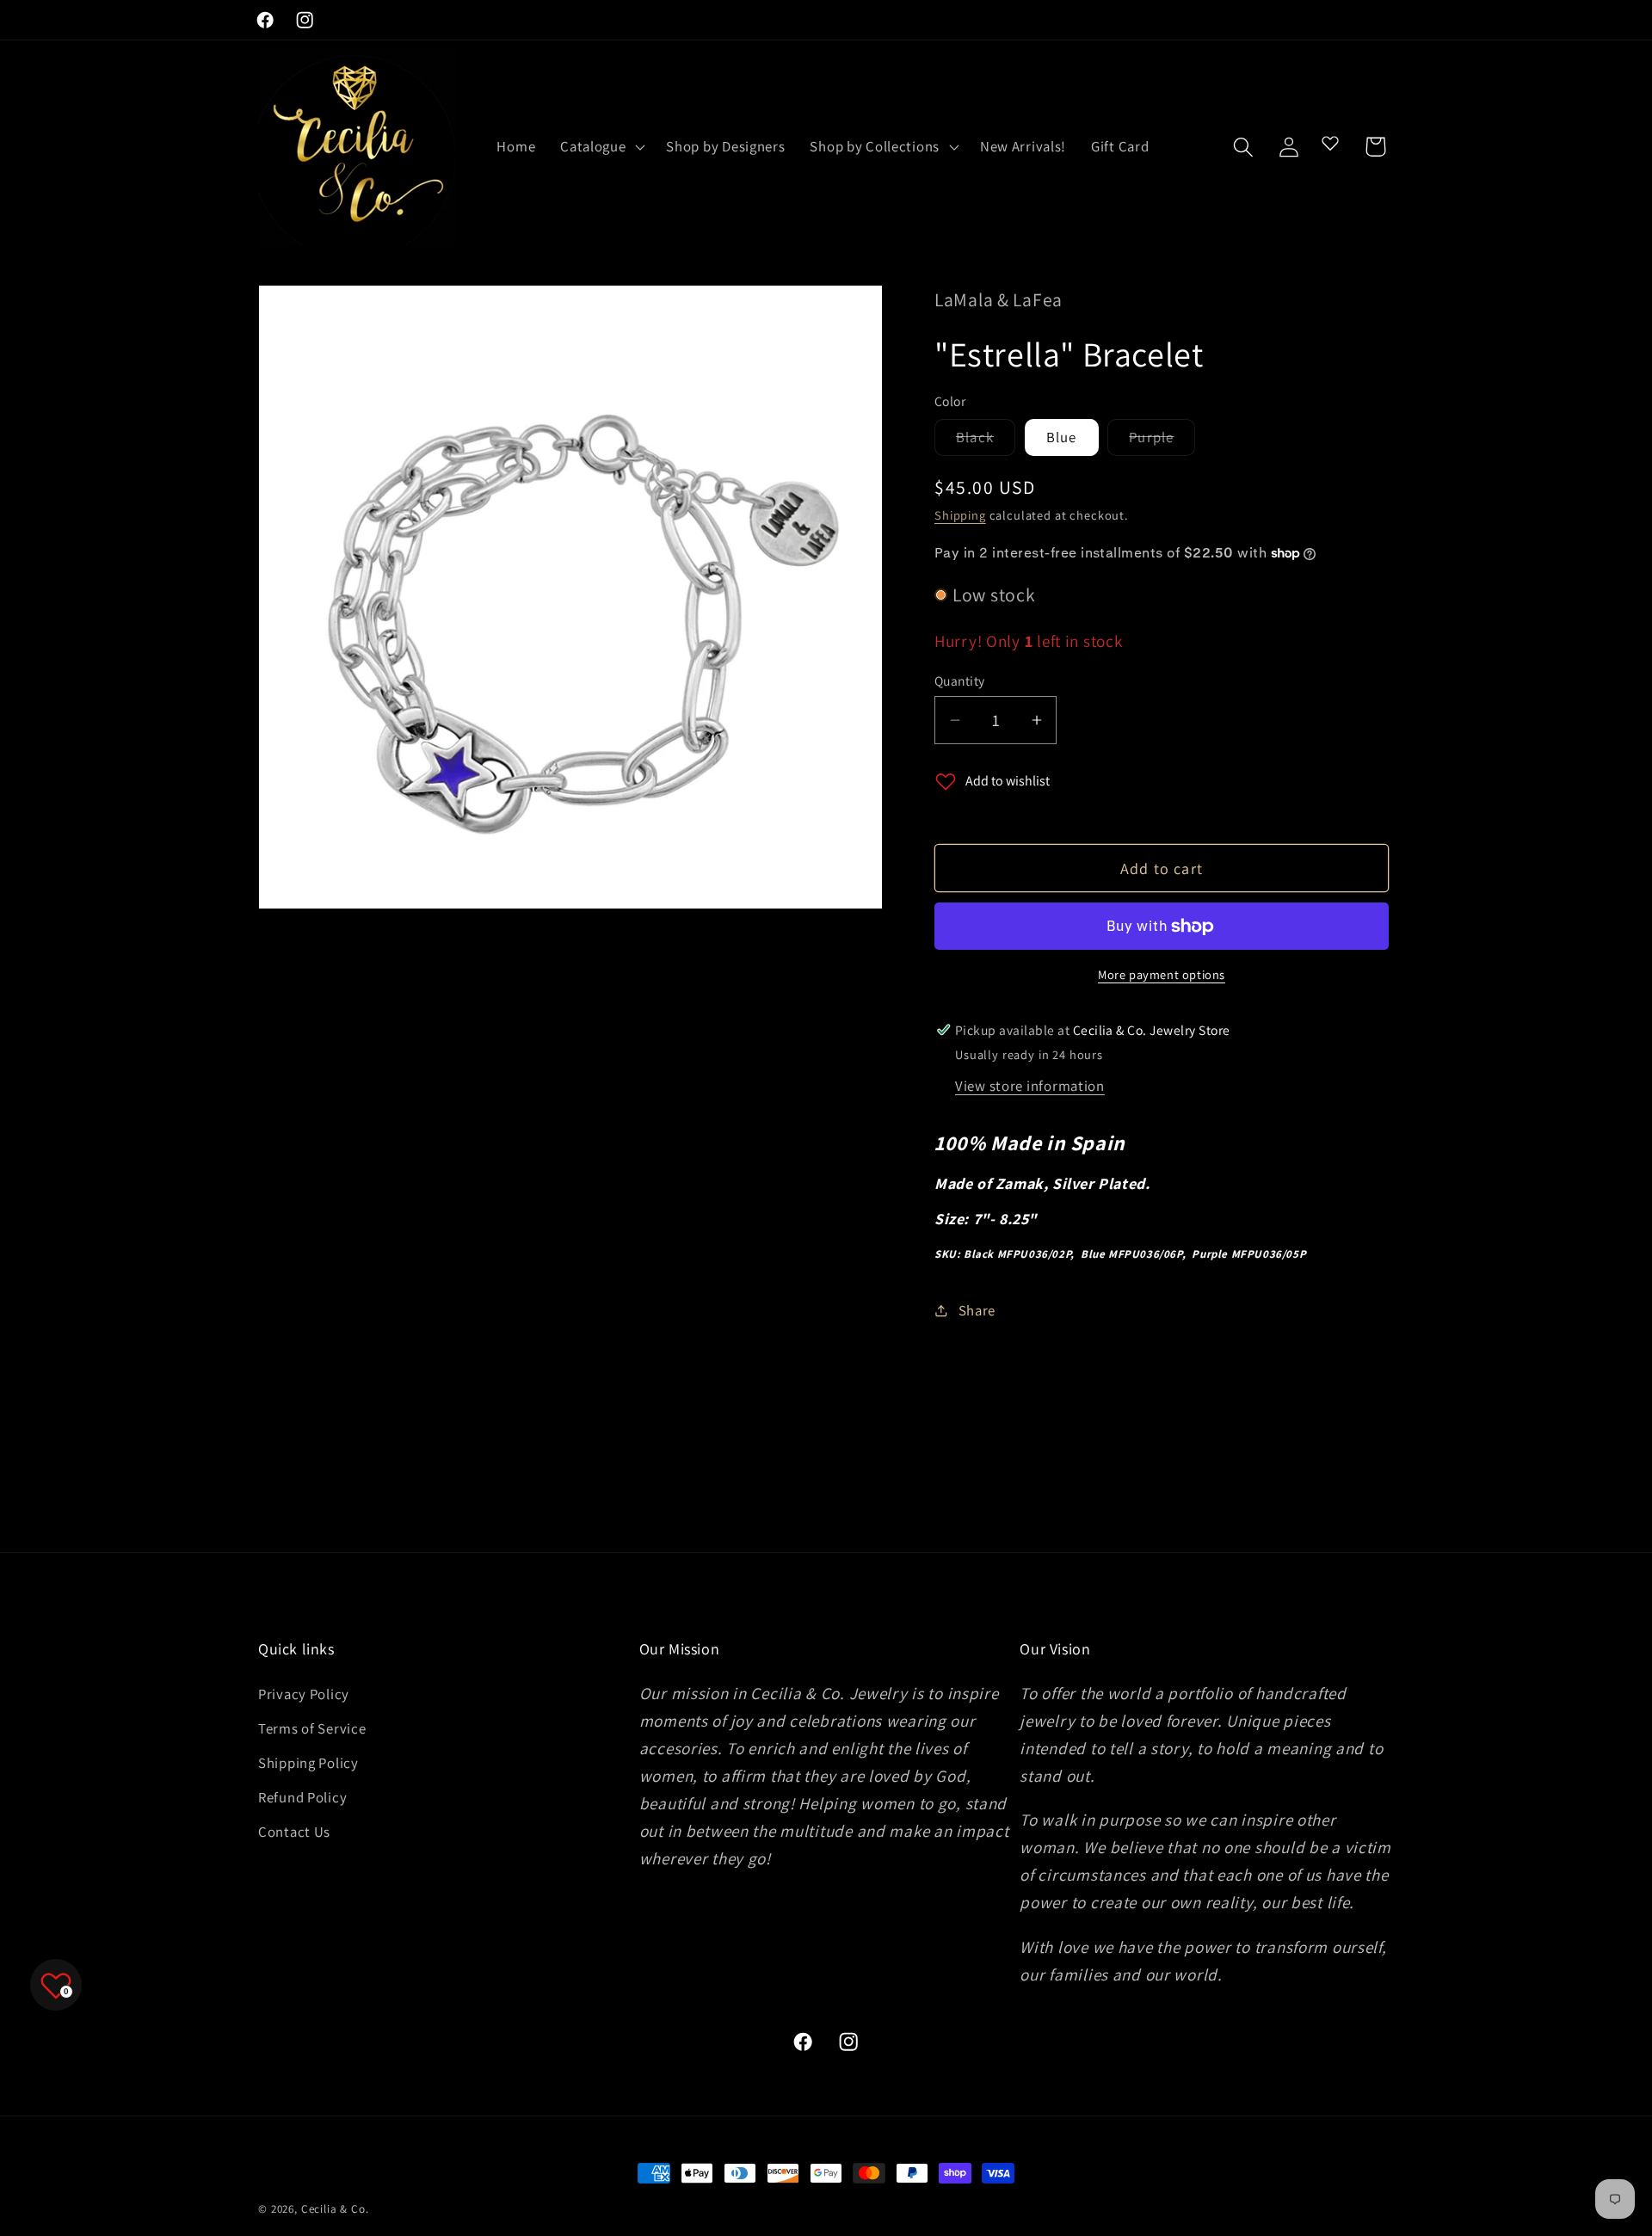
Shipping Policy (308, 1763)
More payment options (1162, 974)
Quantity (960, 681)
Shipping (960, 515)
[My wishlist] (1330, 143)
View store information (1030, 1086)
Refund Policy (302, 1797)
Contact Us (294, 1832)
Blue (1062, 437)
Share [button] (977, 1310)
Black (986, 441)
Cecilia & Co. (335, 2209)
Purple (1162, 441)
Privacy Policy (304, 1694)
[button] (601, 147)
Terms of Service (312, 1728)
